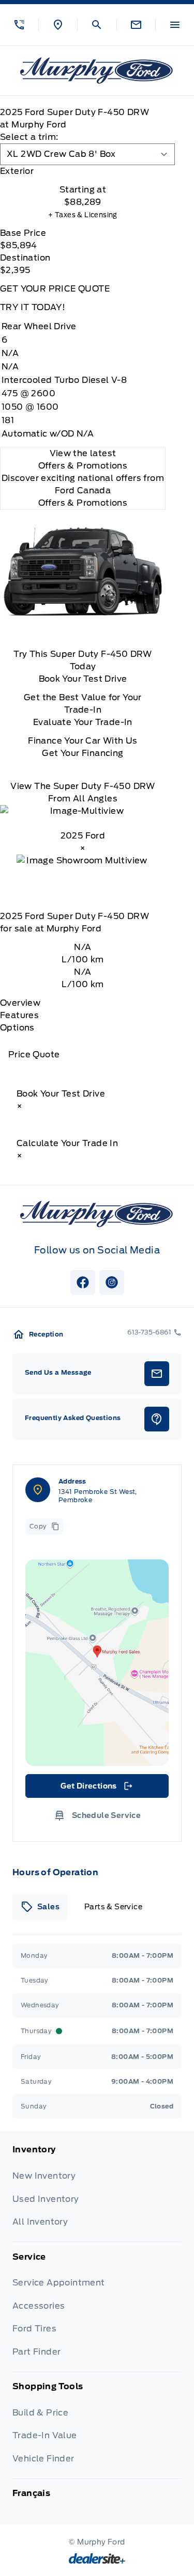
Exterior (17, 171)
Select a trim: (29, 137)
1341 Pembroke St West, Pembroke (98, 1496)
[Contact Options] (136, 25)
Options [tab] (17, 1028)
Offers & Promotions (83, 503)
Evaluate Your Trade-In (83, 722)
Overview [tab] (20, 1003)
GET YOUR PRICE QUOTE (55, 289)
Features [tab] (19, 1015)
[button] (19, 25)
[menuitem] (97, 2193)
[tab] (83, 171)
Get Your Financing (83, 753)
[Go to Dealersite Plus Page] (97, 2558)
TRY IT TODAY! (33, 307)
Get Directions (96, 1789)
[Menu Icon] (175, 25)
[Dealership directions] (97, 1663)
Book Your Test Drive (83, 679)
